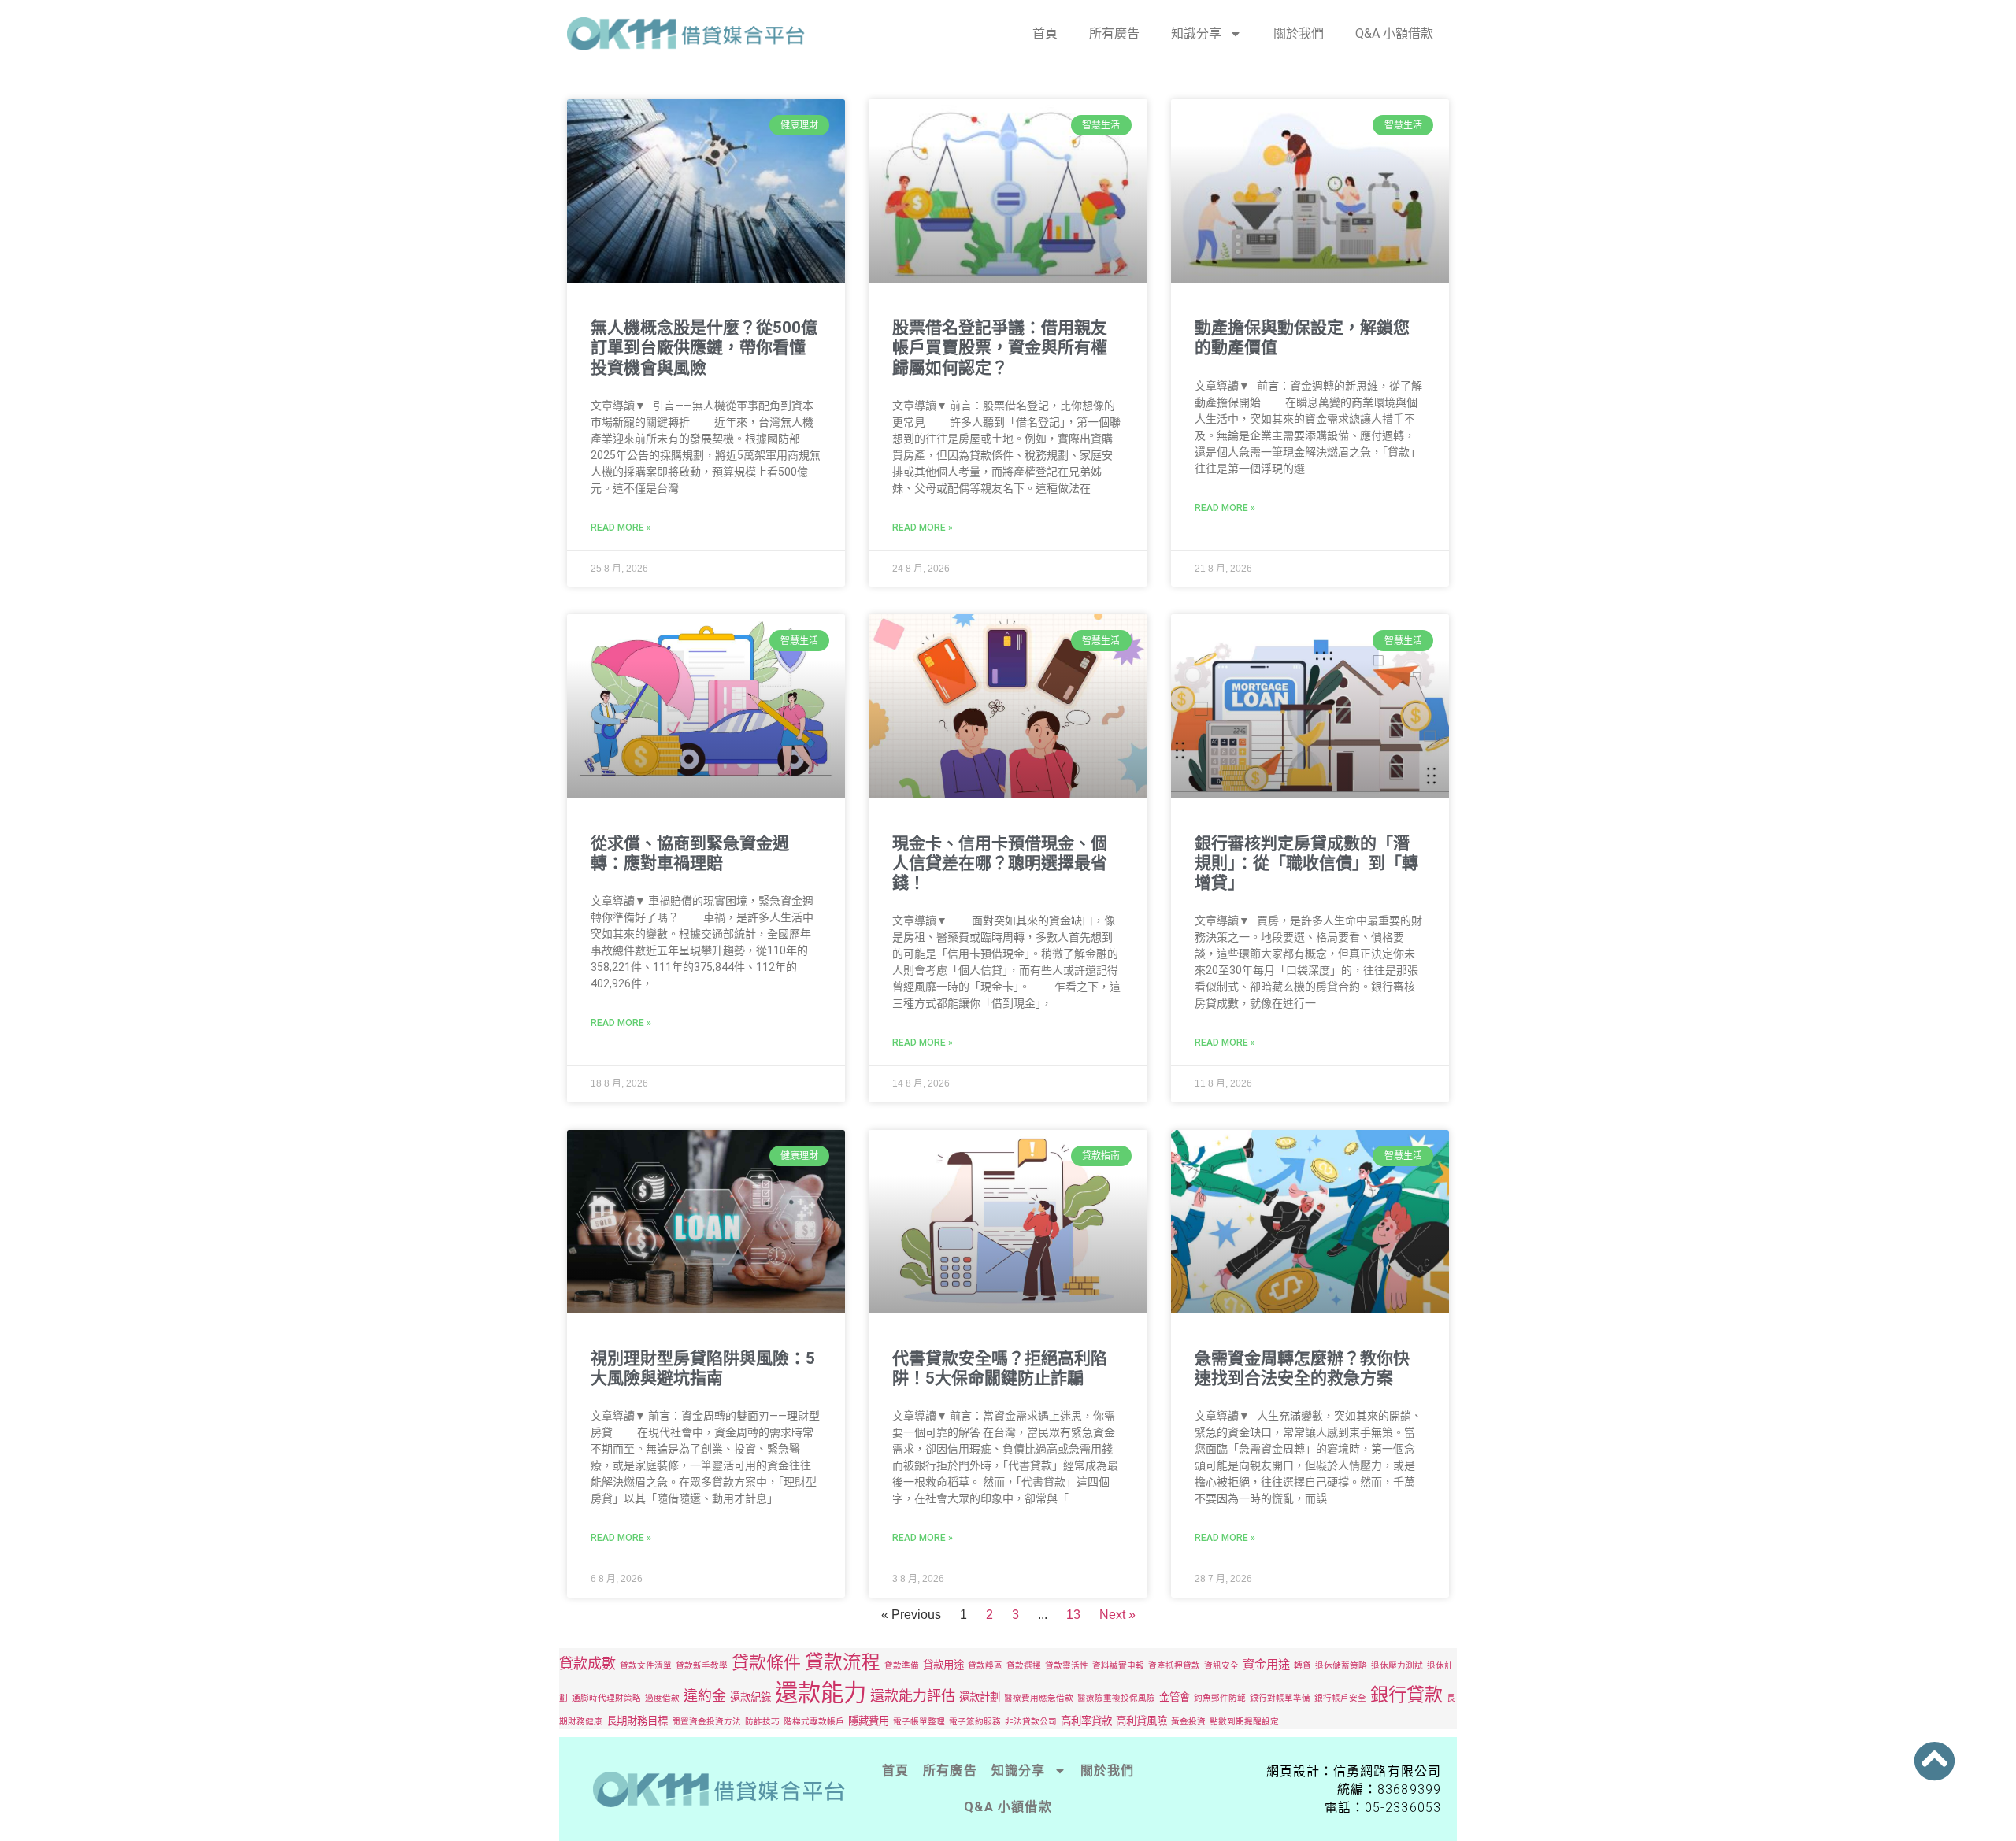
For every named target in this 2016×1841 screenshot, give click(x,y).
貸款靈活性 (1067, 1666)
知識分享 (1196, 33)
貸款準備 (902, 1666)
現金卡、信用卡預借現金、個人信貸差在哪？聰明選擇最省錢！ (1000, 863)
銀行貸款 (1406, 1695)
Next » (1117, 1615)
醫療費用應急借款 (1039, 1698)
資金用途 (1266, 1664)
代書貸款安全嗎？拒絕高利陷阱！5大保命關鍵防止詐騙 (1000, 1368)
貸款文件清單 (646, 1666)
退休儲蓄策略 (1341, 1666)
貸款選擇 (1024, 1666)
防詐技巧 (762, 1722)
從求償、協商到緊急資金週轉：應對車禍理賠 (690, 853)
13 (1073, 1615)
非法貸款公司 (1031, 1722)
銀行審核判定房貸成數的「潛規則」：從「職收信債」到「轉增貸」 (1306, 863)
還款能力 (821, 1693)
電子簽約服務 (975, 1722)
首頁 (1045, 33)
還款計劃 (980, 1697)
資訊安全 (1221, 1666)
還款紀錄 (750, 1697)
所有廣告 (1114, 33)
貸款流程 (843, 1662)
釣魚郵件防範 (1220, 1698)
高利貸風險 (1141, 1721)
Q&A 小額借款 (1394, 33)
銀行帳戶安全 (1340, 1698)
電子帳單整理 (919, 1722)
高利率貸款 (1086, 1721)
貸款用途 (943, 1665)
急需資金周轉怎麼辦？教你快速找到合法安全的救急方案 (1302, 1368)
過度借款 (662, 1698)
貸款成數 (587, 1663)
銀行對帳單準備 (1280, 1698)
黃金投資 (1188, 1722)
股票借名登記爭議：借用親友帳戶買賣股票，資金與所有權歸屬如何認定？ (1000, 347)
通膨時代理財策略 (606, 1698)
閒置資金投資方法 (706, 1722)
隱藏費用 (869, 1721)
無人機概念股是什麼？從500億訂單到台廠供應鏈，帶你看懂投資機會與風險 (704, 347)
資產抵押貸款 (1174, 1666)
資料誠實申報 (1118, 1666)
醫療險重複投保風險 (1116, 1698)
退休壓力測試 (1397, 1666)
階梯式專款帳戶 (814, 1722)
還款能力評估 (913, 1696)
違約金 (705, 1696)
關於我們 (1299, 33)
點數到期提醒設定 (1244, 1722)
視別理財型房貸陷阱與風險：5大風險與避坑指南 (703, 1368)
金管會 (1175, 1697)
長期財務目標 (637, 1721)
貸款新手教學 (702, 1666)
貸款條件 (766, 1662)
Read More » (621, 528)
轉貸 (1303, 1666)
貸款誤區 (985, 1666)
